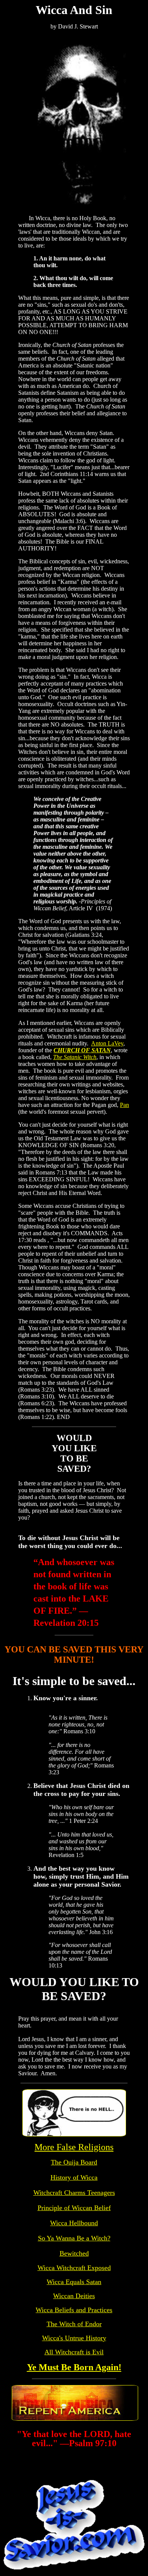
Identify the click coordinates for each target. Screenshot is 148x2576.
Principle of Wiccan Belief (74, 2208)
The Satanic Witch (75, 1057)
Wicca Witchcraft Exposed (74, 2268)
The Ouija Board (74, 2162)
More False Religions (74, 2147)
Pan (124, 1105)
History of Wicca (74, 2177)
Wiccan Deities (74, 2296)
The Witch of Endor (74, 2324)
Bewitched (74, 2253)
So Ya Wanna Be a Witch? (74, 2238)
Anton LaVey (107, 1043)
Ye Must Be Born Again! (74, 2367)
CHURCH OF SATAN (82, 1050)
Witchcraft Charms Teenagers (74, 2193)
